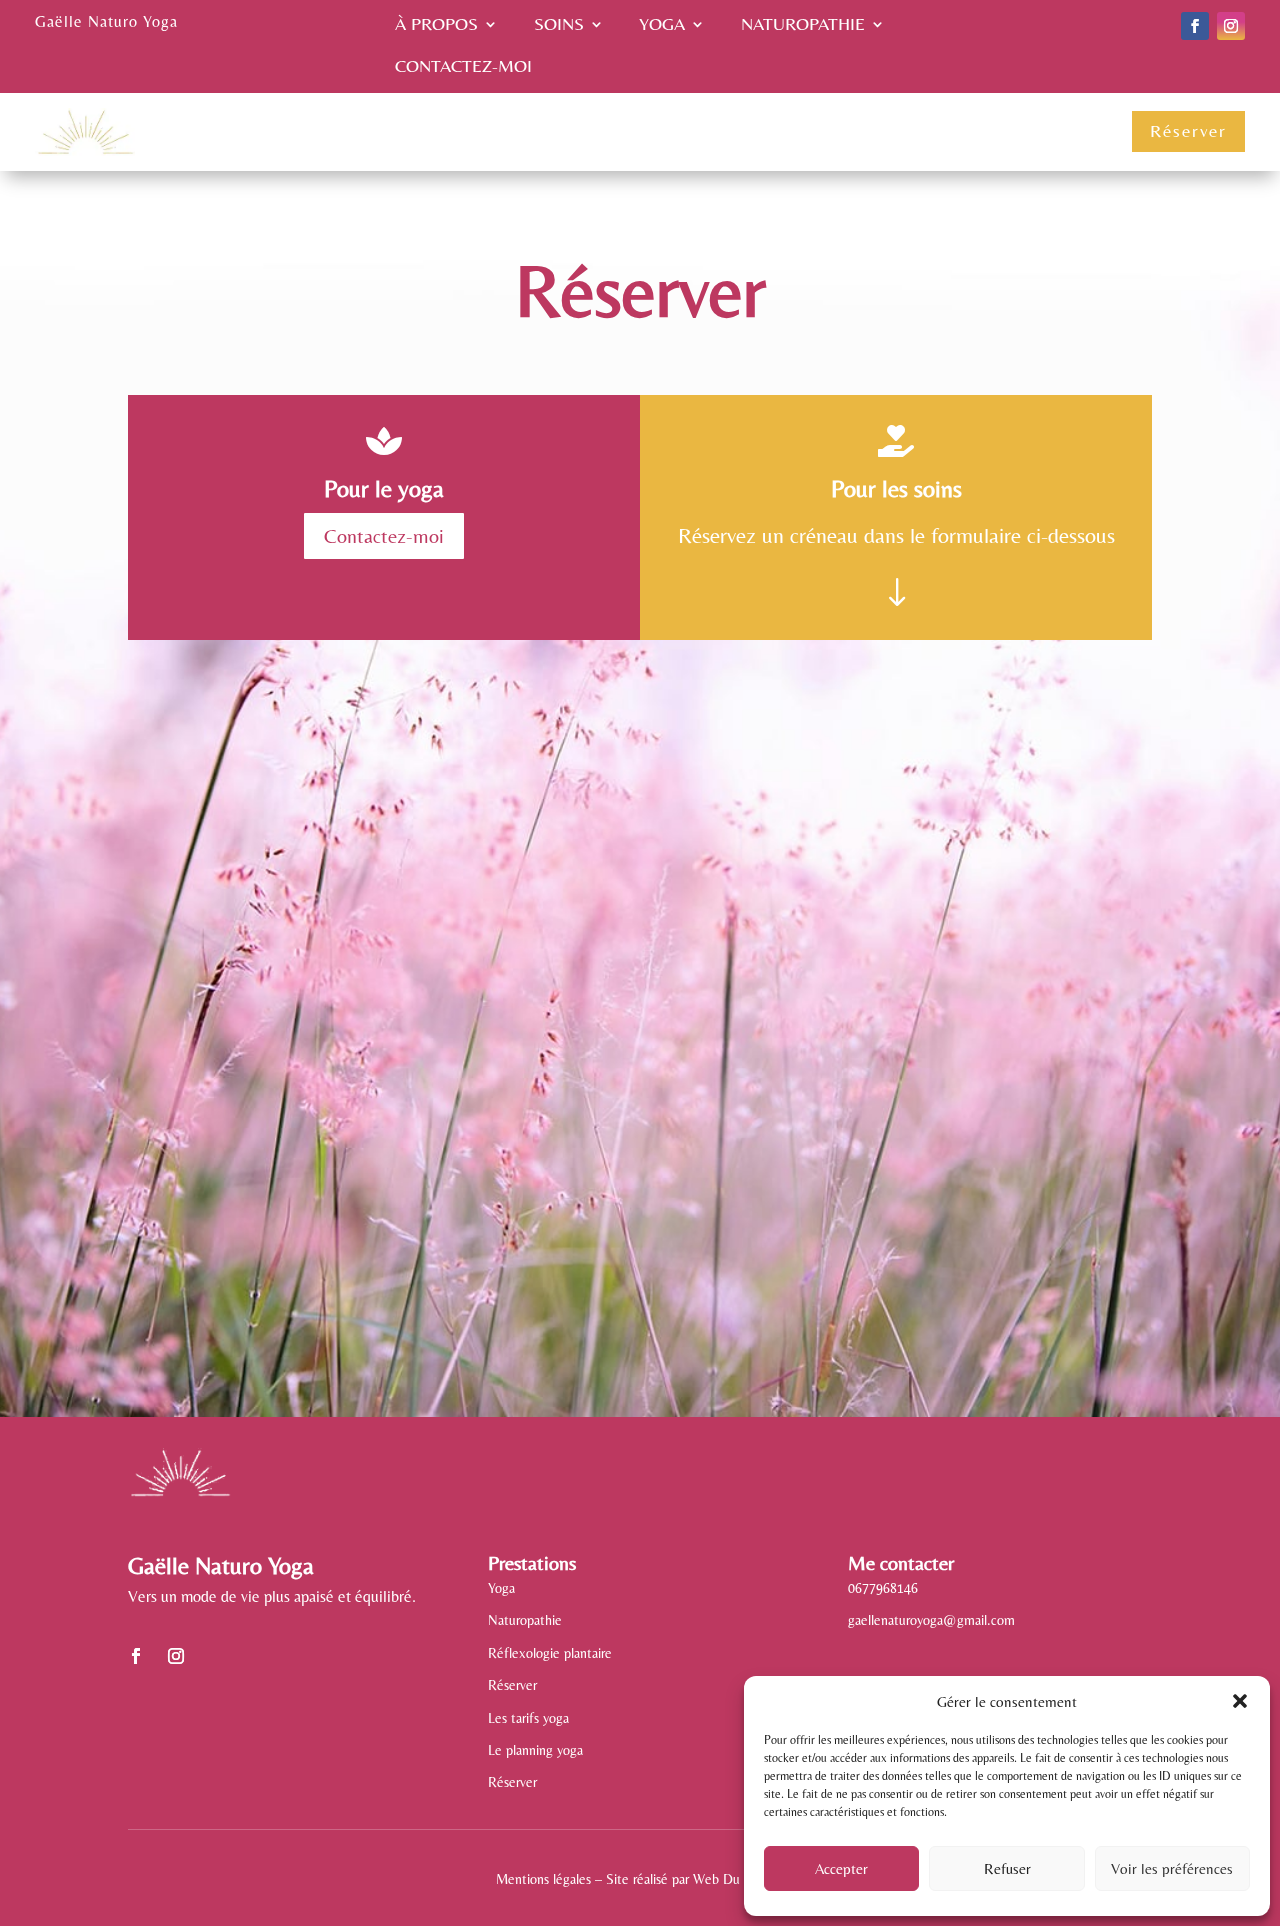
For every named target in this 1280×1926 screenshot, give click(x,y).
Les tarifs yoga (528, 1718)
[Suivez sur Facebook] (1195, 26)
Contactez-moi (463, 67)
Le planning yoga (535, 1750)
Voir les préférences (1172, 1868)
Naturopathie (803, 25)
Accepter (841, 1868)
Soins (559, 25)
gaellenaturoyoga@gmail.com (931, 1620)
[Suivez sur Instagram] (1231, 26)
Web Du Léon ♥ (738, 1879)
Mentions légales (543, 1879)
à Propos (436, 25)
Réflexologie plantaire (550, 1653)
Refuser (1007, 1868)
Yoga (662, 25)
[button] (1240, 1701)
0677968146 (883, 1588)
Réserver (1188, 130)
